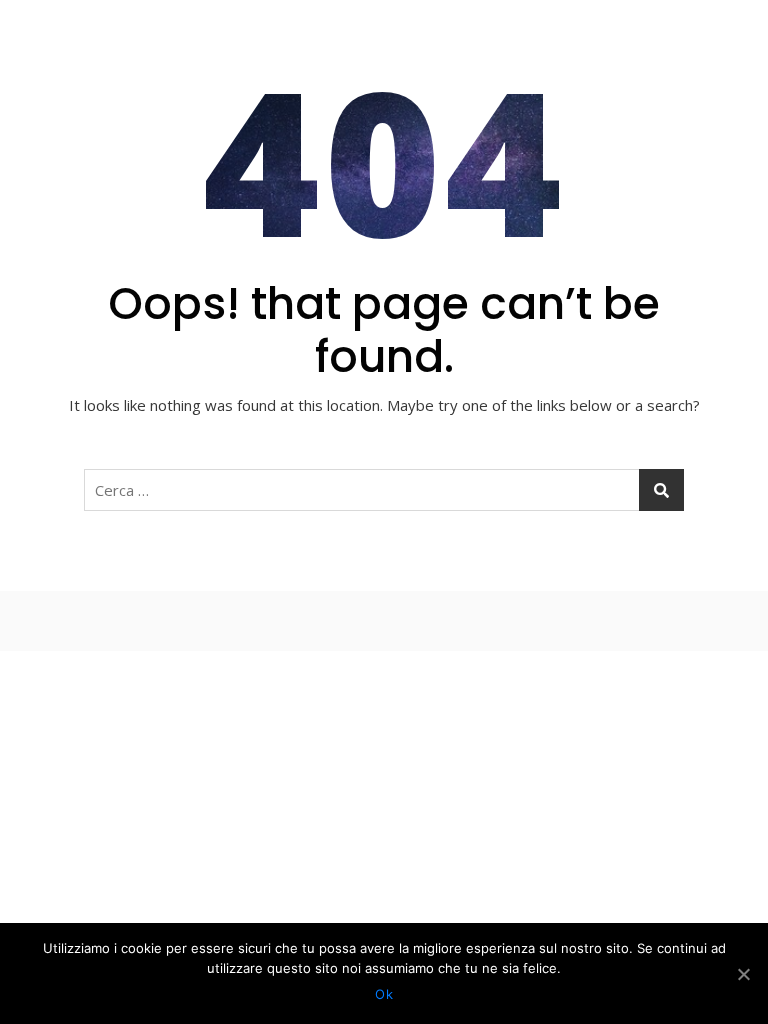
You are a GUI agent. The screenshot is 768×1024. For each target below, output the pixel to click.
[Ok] (743, 974)
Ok (384, 994)
